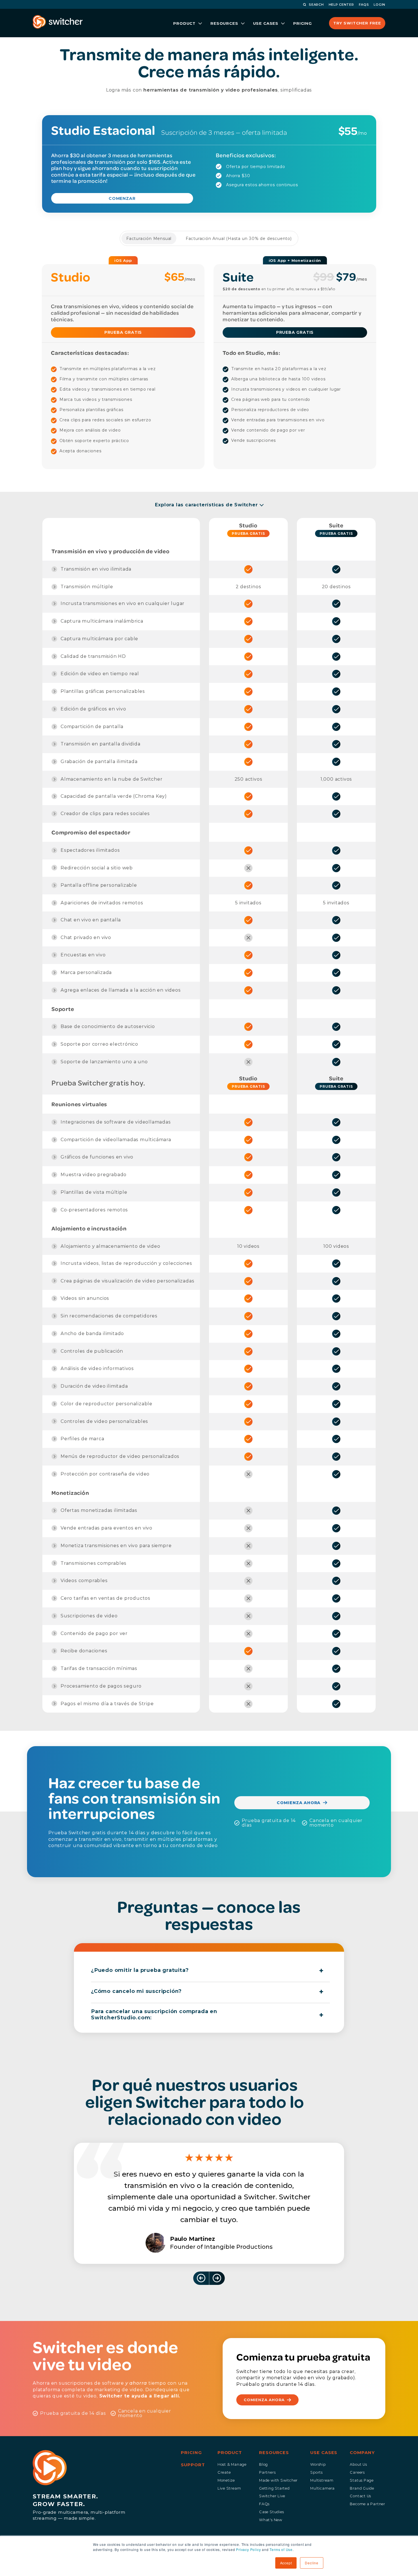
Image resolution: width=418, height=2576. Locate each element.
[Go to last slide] (201, 2278)
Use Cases (266, 23)
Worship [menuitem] (318, 2464)
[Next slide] (217, 2278)
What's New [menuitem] (271, 2520)
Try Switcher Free (357, 23)
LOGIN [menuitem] (379, 5)
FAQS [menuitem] (364, 5)
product (184, 23)
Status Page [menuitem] (362, 2480)
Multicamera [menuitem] (322, 2488)
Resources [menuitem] (274, 2453)
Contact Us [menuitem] (360, 2496)
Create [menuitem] (224, 2472)
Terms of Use (281, 2549)
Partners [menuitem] (267, 2472)
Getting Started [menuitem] (274, 2488)
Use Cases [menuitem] (324, 2453)
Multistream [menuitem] (322, 2480)
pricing (303, 23)
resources (224, 23)
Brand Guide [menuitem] (362, 2488)
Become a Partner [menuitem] (368, 2504)
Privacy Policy (248, 2549)
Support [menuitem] (193, 2465)
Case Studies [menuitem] (271, 2512)
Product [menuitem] (230, 2453)
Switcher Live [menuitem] (272, 2496)
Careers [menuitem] (357, 2472)
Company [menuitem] (362, 2453)
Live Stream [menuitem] (229, 2488)
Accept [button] (286, 2563)
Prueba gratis (248, 533)
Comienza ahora (299, 1803)
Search (316, 5)
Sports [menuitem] (316, 2472)
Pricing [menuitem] (191, 2453)
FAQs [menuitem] (264, 2504)
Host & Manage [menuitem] (232, 2464)
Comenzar (122, 198)
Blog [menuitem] (263, 2464)
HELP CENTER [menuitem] (341, 5)
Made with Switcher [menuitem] (278, 2480)
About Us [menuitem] (358, 2464)
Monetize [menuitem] (226, 2480)
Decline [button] (312, 2563)
